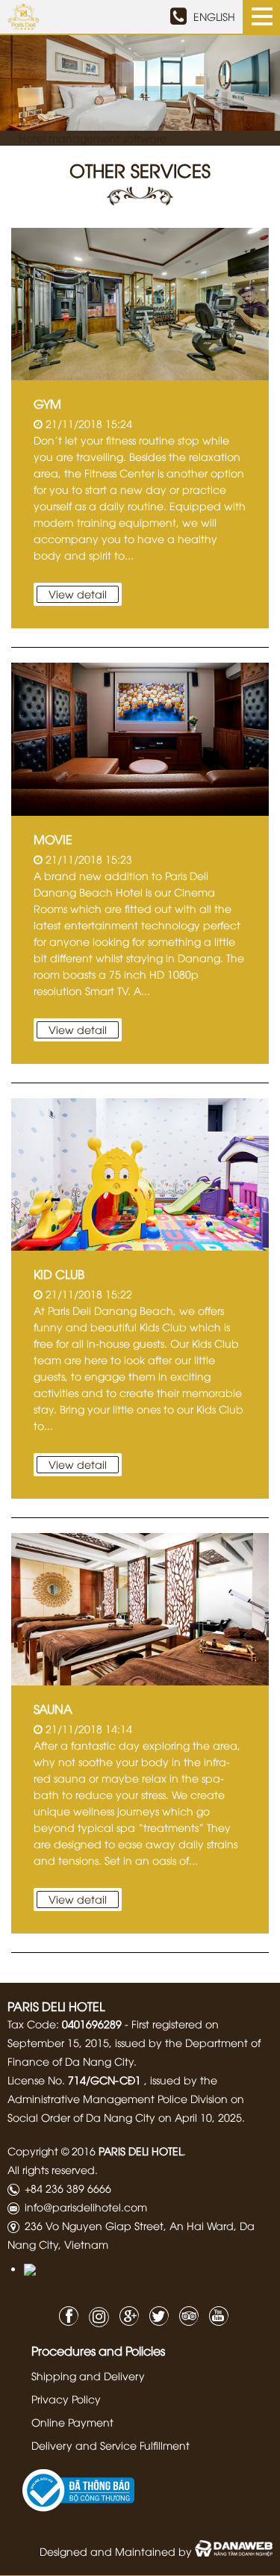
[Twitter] (155, 2314)
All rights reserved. (53, 2169)
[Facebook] (65, 2314)
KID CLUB (59, 1274)
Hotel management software (93, 138)
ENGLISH (214, 16)
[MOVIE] (140, 737)
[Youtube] (215, 2314)
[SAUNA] (140, 1607)
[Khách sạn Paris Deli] (24, 15)
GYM (47, 403)
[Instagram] (95, 2317)
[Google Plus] (125, 2314)
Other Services (140, 170)
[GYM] (140, 302)
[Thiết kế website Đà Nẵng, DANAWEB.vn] (234, 2551)
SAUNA (53, 1709)
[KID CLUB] (140, 1173)
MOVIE (53, 839)
